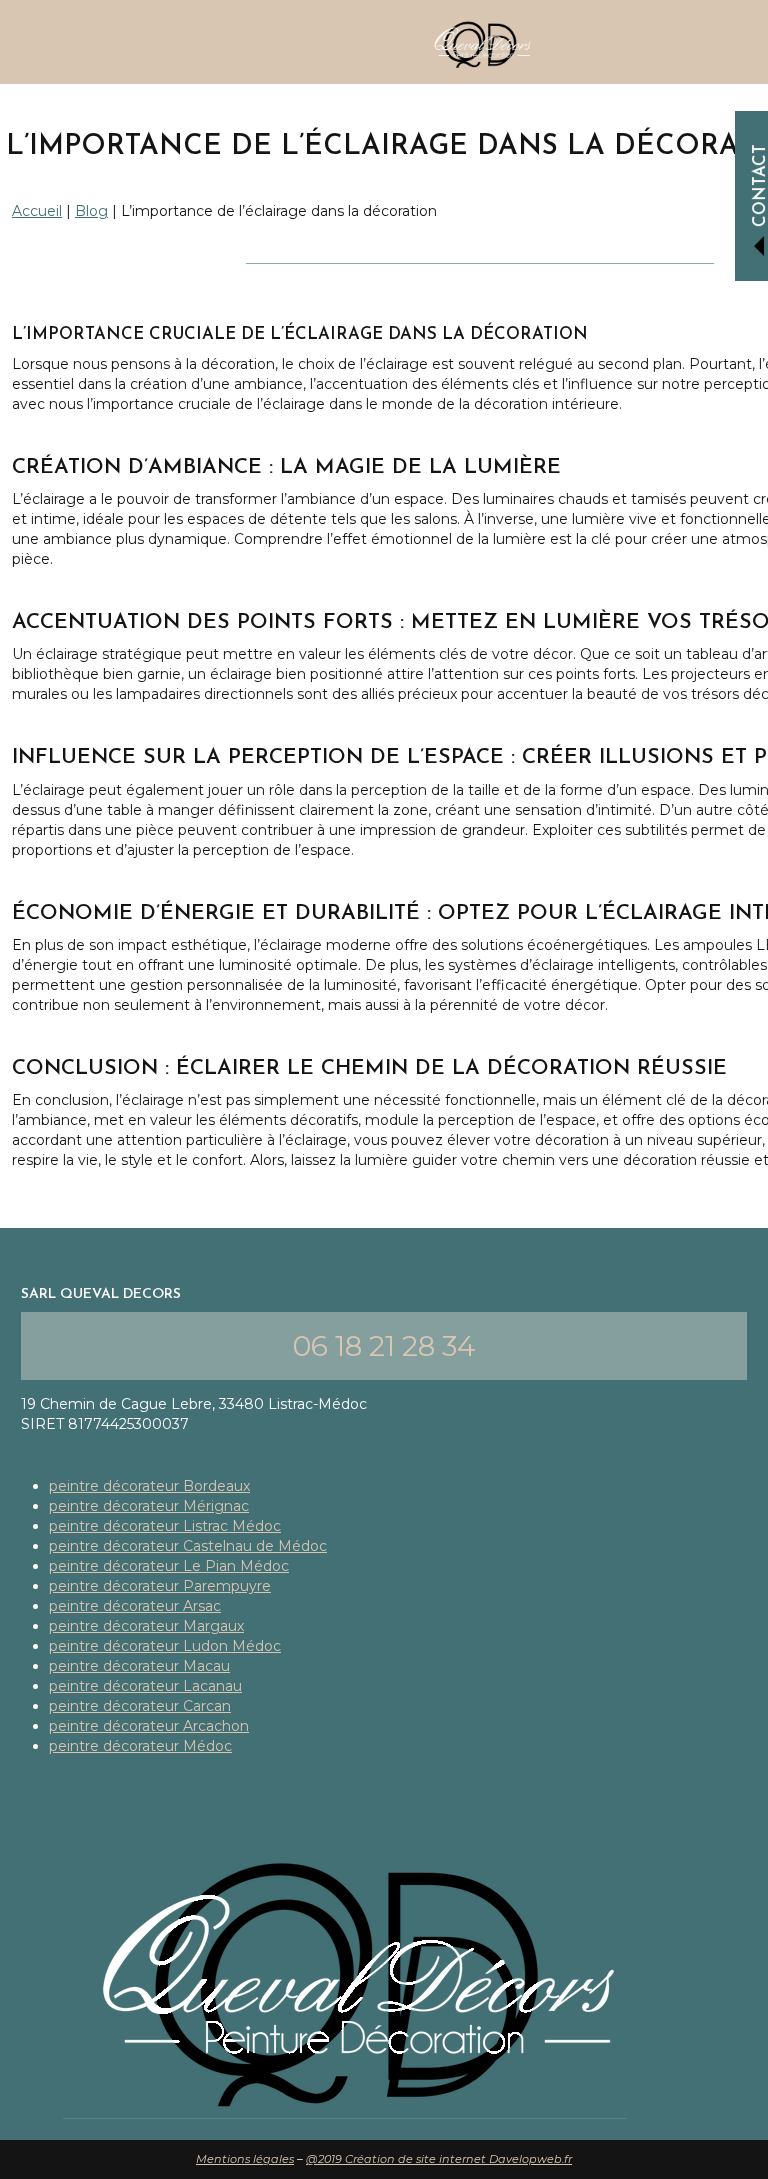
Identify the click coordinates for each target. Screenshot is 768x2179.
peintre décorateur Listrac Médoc (165, 1526)
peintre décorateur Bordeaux (149, 1486)
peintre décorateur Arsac (135, 1606)
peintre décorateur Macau (139, 1666)
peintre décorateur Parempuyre (160, 1586)
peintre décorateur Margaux (146, 1626)
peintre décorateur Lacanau (145, 1686)
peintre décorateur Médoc (140, 1746)
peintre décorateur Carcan (140, 1706)
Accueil (37, 211)
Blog (91, 211)
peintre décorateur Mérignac (149, 1506)
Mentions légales (245, 2159)
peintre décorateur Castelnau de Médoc (188, 1546)
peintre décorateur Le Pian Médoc (169, 1566)
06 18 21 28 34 (384, 1346)
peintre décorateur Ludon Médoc (165, 1646)
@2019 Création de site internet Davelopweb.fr (439, 2159)
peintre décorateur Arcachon (149, 1726)
